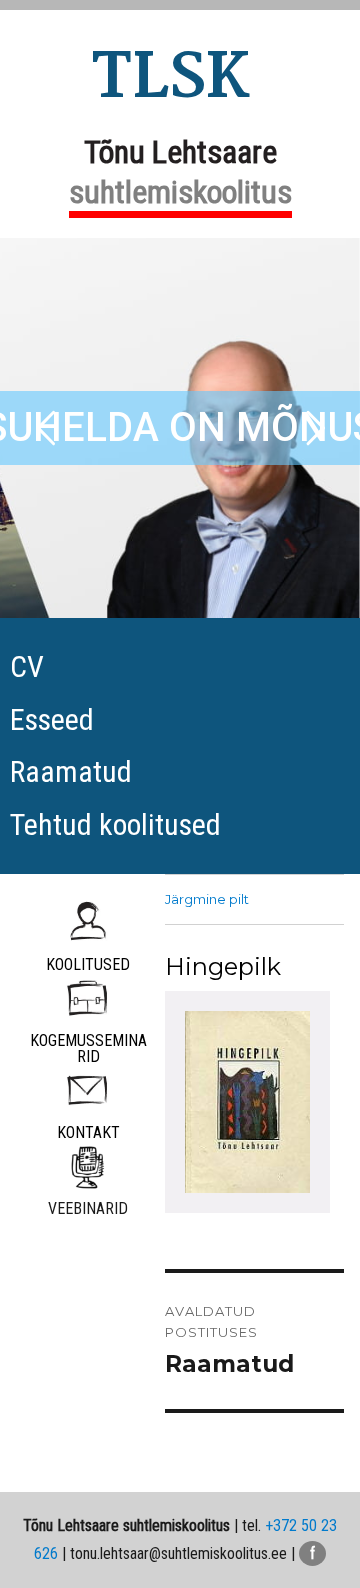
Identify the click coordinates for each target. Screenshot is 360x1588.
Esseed (52, 719)
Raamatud (71, 771)
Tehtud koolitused (115, 824)
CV (27, 666)
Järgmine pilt (207, 899)
